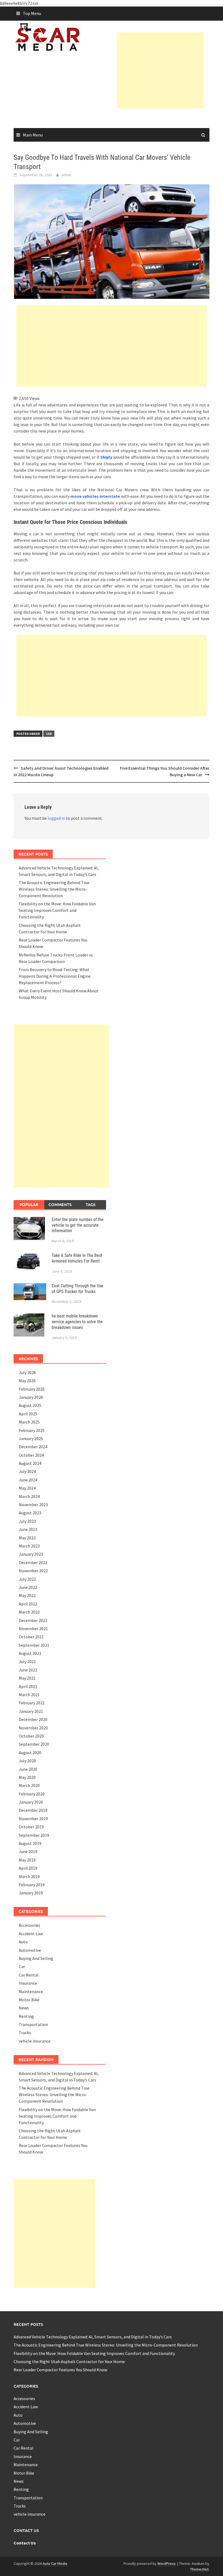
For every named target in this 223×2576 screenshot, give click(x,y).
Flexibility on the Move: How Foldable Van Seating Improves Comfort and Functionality (57, 910)
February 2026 (32, 1389)
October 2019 (31, 1827)
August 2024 (30, 1463)
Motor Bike (29, 2000)
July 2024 (27, 1471)
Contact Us (25, 2543)
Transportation (33, 2024)
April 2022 (28, 1604)
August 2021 (30, 1653)
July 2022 (27, 1579)
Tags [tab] (91, 1204)
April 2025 (28, 1414)
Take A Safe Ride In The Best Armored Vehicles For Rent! (77, 1258)
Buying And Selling (36, 1958)
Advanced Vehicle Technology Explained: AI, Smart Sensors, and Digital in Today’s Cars (93, 2337)
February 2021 (32, 1703)
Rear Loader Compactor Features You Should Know (60, 2370)
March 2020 (29, 1785)
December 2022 (33, 1562)
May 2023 (27, 1538)
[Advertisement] (170, 70)
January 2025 (31, 1438)
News (24, 2008)
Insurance (28, 1983)
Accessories (30, 1925)
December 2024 (33, 1447)
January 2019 (31, 1893)
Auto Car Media (55, 2563)
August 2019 (30, 1843)
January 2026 (31, 1397)
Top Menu (32, 13)
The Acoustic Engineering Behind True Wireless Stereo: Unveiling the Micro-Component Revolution (54, 889)
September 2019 (34, 1835)
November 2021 (33, 1629)
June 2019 (28, 1851)
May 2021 (27, 1678)
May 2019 (27, 1860)
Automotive (30, 1950)
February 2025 (32, 1430)
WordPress (167, 2563)
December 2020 (33, 1719)
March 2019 (29, 1876)
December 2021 (33, 1620)
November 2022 (33, 1571)
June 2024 (28, 1480)
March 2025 (29, 1422)
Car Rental (29, 1975)
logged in (56, 818)
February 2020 (32, 1794)
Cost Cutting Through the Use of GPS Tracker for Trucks (78, 1289)
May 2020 (27, 1777)
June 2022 (28, 1587)
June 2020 (28, 1769)
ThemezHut (199, 2569)
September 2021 (34, 1645)
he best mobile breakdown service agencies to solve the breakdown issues (77, 1322)
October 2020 (31, 1736)
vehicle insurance (35, 2041)
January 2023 (31, 1554)
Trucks (25, 2033)
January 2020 (31, 1802)
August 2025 (30, 1405)
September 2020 (34, 1744)
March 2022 (29, 1612)
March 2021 (29, 1695)
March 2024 (29, 1496)
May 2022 (27, 1595)
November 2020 (33, 1728)
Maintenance (31, 1991)
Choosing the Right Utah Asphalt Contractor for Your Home (69, 2361)
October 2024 (31, 1455)
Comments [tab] (60, 1204)
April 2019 (28, 1868)
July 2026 (27, 1372)
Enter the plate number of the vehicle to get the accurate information (78, 1225)
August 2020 (30, 1752)
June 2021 (28, 1670)
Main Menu (33, 135)
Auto (23, 1942)
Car (49, 734)
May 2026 (27, 1381)
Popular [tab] (29, 1204)
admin (66, 175)
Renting (26, 2016)
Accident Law (31, 1934)
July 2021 (27, 1661)
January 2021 (31, 1711)
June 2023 (28, 1529)
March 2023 (29, 1546)
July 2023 (27, 1521)
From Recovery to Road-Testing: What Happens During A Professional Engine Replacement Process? (55, 976)
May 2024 (27, 1488)
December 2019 (33, 1810)
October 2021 (31, 1637)
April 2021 (28, 1686)
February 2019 (32, 1885)
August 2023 (30, 1513)
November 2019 (33, 1819)
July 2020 (27, 1761)
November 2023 (33, 1505)
